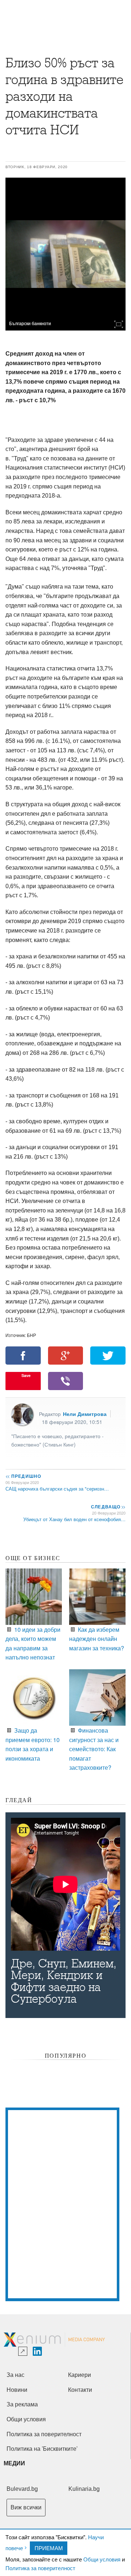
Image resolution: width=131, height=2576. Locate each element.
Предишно (23, 1476)
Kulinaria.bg (84, 2489)
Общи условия (102, 2559)
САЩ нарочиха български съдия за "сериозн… (57, 1489)
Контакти (80, 2390)
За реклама (22, 2404)
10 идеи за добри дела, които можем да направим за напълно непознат (33, 1643)
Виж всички (26, 2507)
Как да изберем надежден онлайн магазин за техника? (97, 1639)
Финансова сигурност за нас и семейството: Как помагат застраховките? (94, 1749)
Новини (17, 2390)
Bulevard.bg (22, 2489)
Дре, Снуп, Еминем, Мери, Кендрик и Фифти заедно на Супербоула (64, 1981)
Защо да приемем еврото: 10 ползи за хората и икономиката (33, 1744)
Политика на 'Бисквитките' (42, 2449)
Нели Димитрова (85, 1414)
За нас (15, 2375)
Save (26, 1375)
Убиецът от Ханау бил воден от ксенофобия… (74, 1519)
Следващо (108, 1507)
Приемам (49, 2548)
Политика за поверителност (40, 2568)
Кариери (80, 2375)
